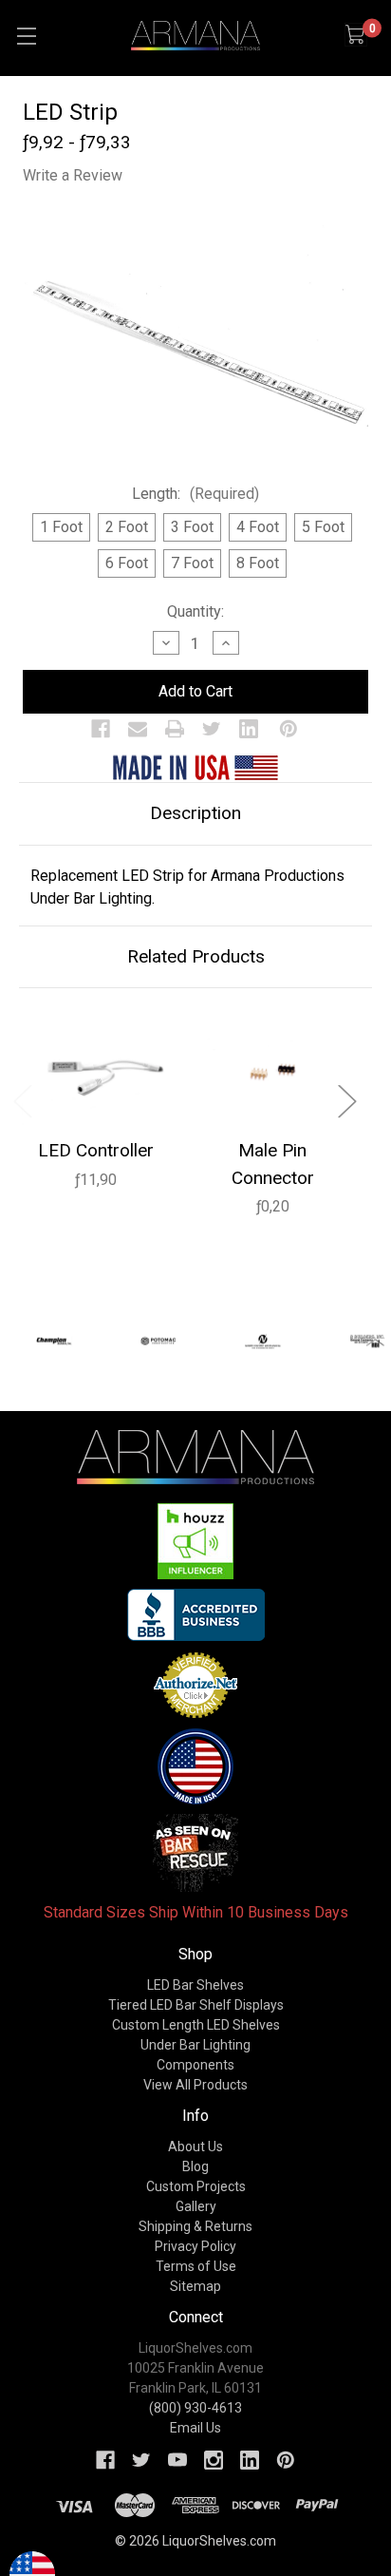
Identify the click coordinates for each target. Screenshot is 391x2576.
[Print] (175, 729)
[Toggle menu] (26, 36)
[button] (196, 1541)
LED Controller (96, 1150)
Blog (195, 2166)
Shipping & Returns (195, 2226)
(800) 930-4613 (195, 2408)
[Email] (138, 729)
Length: (195, 494)
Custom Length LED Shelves (196, 2025)
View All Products (195, 2085)
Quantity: (195, 611)
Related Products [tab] (196, 956)
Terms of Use (196, 2266)
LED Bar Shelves (195, 1985)
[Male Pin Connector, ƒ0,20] (272, 1069)
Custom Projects (196, 2186)
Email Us (195, 2428)
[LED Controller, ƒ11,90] (96, 1069)
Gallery (196, 2206)
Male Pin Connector (273, 1164)
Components (195, 2065)
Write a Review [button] (73, 175)
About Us (195, 2147)
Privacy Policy (195, 2246)
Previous (22, 1101)
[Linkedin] (249, 729)
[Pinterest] (289, 729)
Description (195, 813)
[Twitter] (212, 729)
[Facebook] (101, 729)
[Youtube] (177, 2460)
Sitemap (195, 2286)
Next (346, 1101)
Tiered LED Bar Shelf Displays (196, 2005)
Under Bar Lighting (195, 2045)
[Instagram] (214, 2460)
